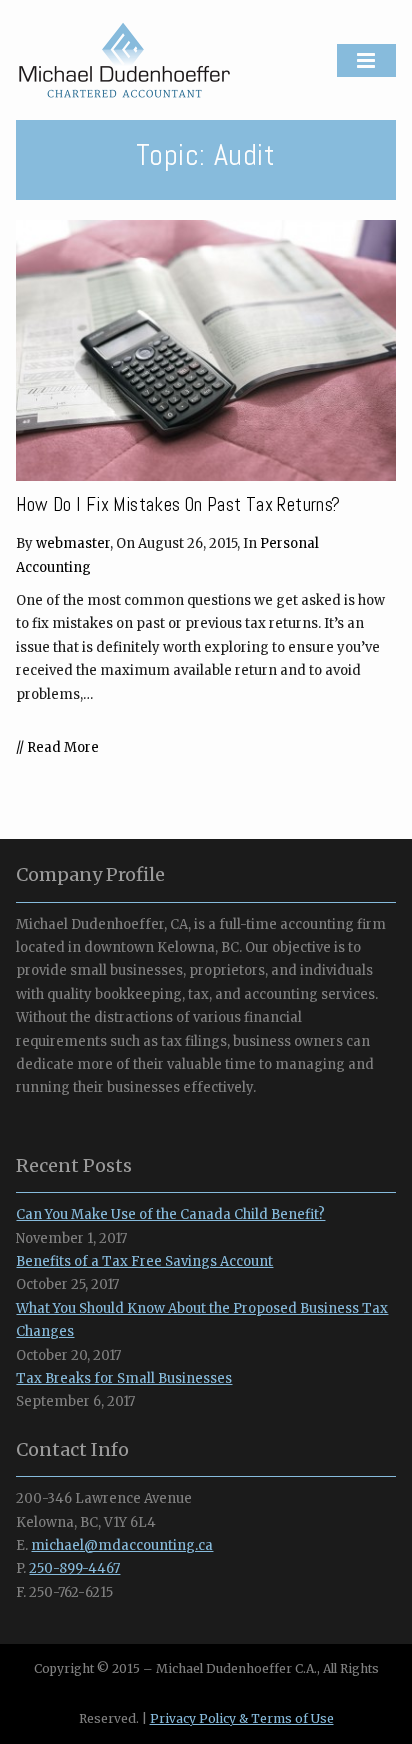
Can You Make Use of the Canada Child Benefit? (170, 1214)
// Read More (57, 747)
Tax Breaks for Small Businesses (124, 1378)
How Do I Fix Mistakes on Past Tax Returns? (178, 504)
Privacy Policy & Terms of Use (242, 1718)
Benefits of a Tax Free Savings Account (144, 1261)
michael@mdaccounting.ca (122, 1545)
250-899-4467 (74, 1568)
